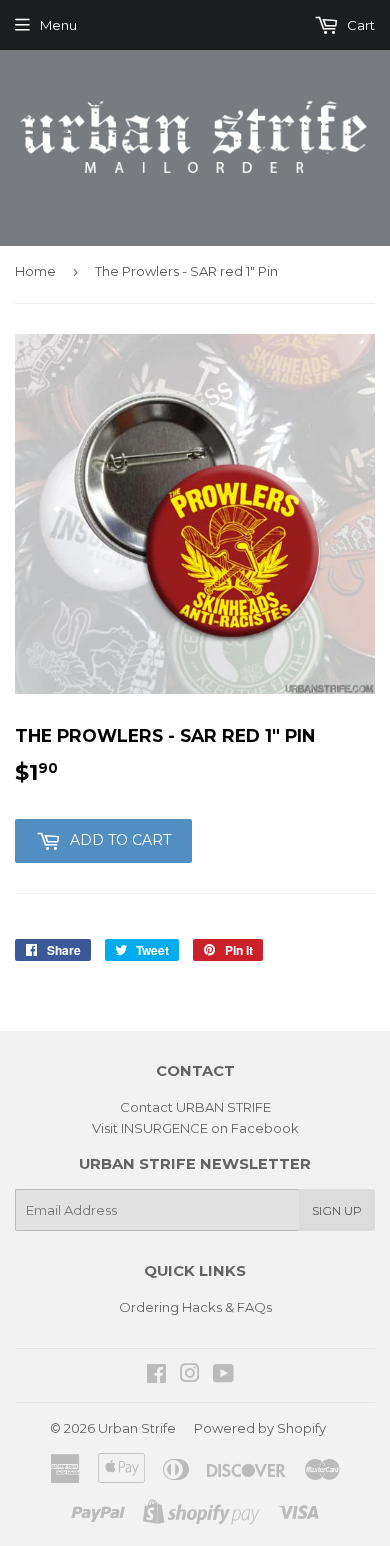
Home (35, 271)
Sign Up (337, 1210)
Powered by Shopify (260, 1428)
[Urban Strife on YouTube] (223, 1376)
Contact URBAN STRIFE (195, 1107)
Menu (58, 25)
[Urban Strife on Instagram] (190, 1376)
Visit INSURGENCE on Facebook (195, 1128)
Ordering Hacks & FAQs (195, 1307)
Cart (359, 25)
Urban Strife (137, 1428)
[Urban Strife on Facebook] (156, 1376)
